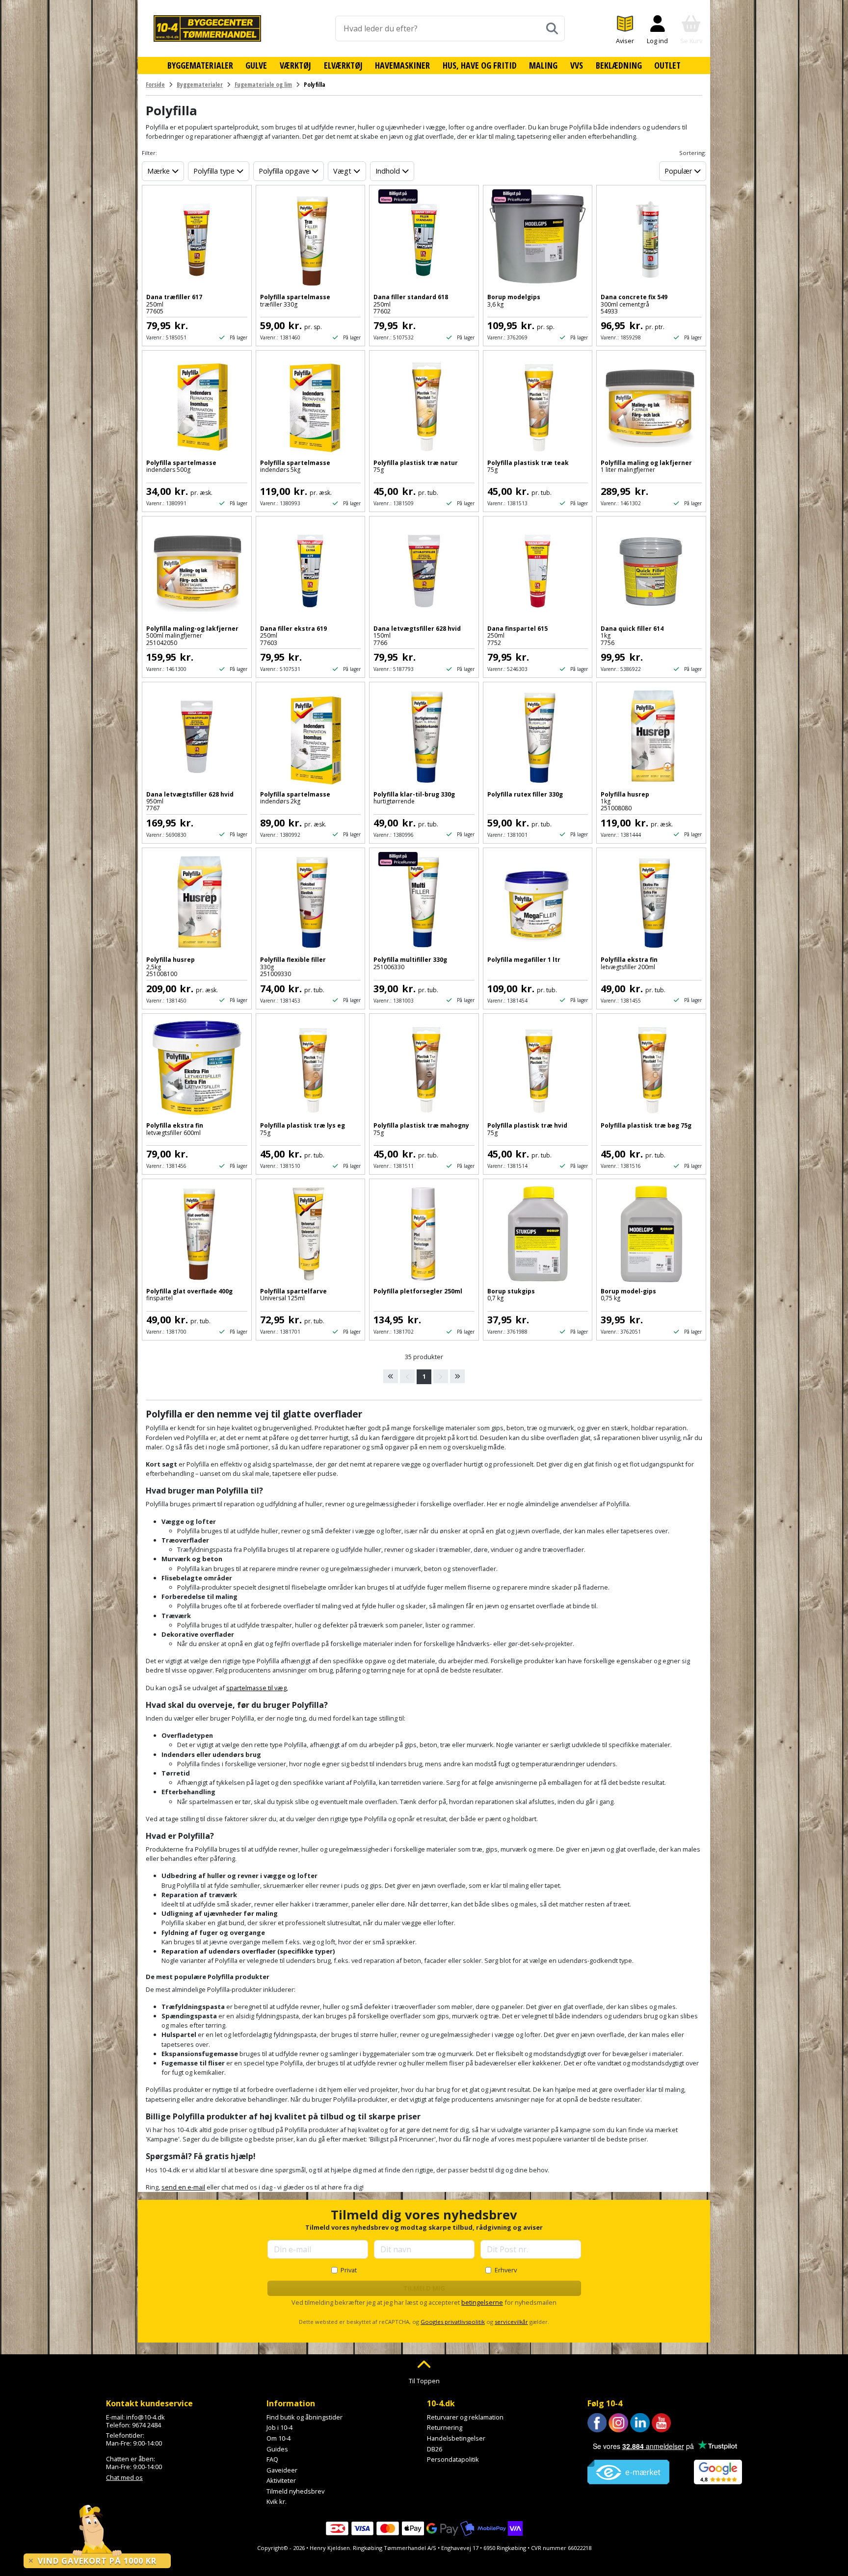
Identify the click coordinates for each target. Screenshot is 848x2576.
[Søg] (552, 28)
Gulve (256, 65)
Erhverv (506, 2270)
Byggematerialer (200, 65)
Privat (349, 2270)
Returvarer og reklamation (465, 2417)
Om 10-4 (278, 2438)
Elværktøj (343, 65)
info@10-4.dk (146, 2417)
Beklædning (619, 65)
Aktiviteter (281, 2480)
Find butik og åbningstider (305, 2417)
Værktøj (295, 65)
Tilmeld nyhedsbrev (295, 2491)
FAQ (272, 2459)
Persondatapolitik (453, 2459)
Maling (543, 65)
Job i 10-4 (279, 2427)
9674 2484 (146, 2425)
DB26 (435, 2449)
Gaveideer (282, 2470)
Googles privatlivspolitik (453, 2322)
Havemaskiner (402, 65)
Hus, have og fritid (480, 65)
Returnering (445, 2427)
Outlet (667, 65)
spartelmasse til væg (256, 1688)
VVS (577, 65)
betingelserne (482, 2302)
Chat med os (124, 2477)
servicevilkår (511, 2322)
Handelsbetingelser (456, 2438)
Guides (277, 2449)
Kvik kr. (277, 2501)
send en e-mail (183, 2187)
